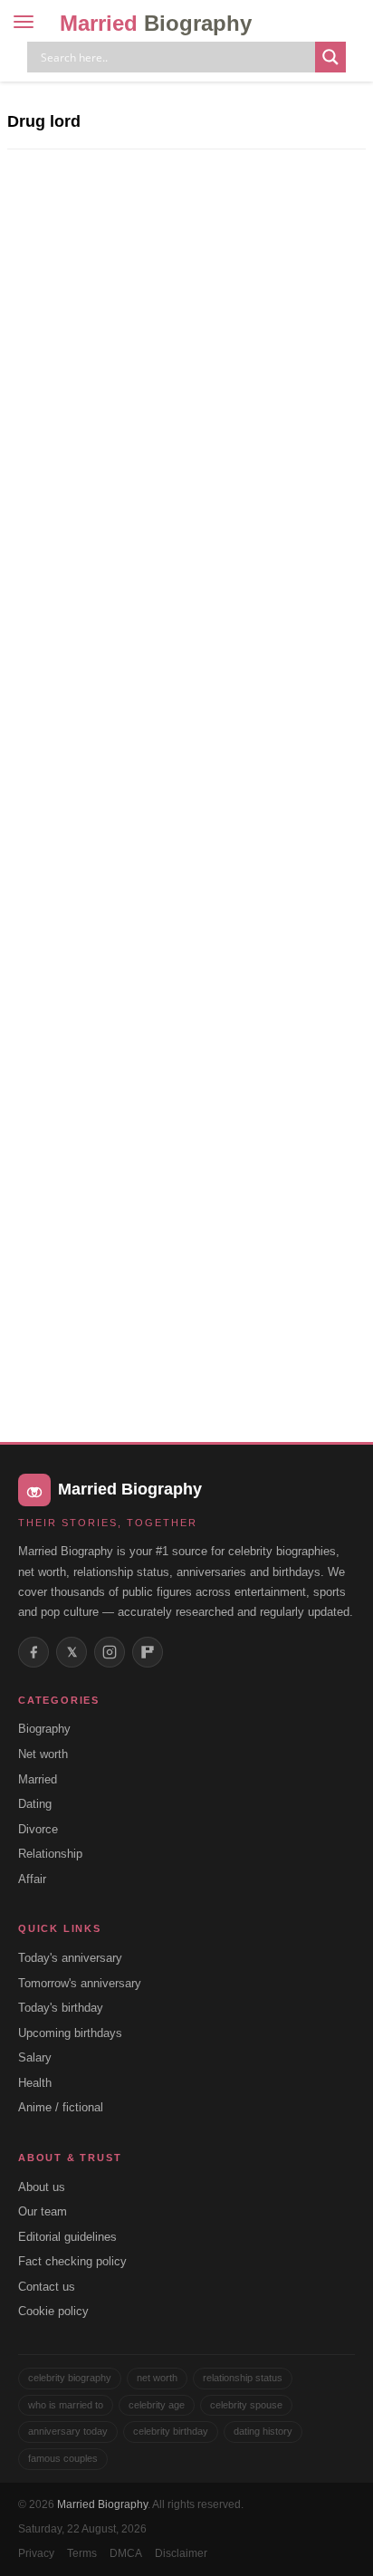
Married (156, 23)
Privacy (36, 2553)
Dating (35, 1804)
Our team (43, 2211)
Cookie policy (53, 2311)
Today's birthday (61, 2008)
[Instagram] (110, 1652)
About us (42, 2187)
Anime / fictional (61, 2107)
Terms (82, 2553)
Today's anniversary (70, 1958)
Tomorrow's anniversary (80, 1983)
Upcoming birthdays (70, 2033)
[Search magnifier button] (330, 57)
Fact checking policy (72, 2261)
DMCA (126, 2553)
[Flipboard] (148, 1652)
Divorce (38, 1829)
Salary (35, 2057)
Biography (44, 1729)
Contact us (47, 2287)
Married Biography (102, 2504)
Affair (32, 1879)
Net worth (43, 1754)
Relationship (50, 1854)
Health (35, 2083)
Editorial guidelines (67, 2237)
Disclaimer (181, 2553)
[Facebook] (33, 1652)
